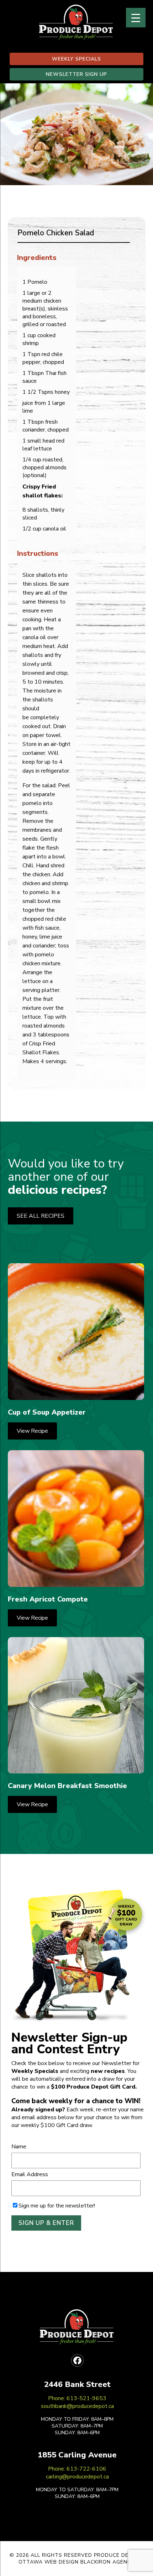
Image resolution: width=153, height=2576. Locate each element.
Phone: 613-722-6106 (77, 2469)
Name (19, 2147)
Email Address (30, 2174)
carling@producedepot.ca (77, 2477)
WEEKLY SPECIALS (76, 59)
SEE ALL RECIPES (41, 1216)
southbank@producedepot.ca (77, 2406)
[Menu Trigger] (136, 18)
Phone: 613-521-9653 (77, 2398)
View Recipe (32, 1431)
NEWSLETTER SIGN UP (76, 74)
